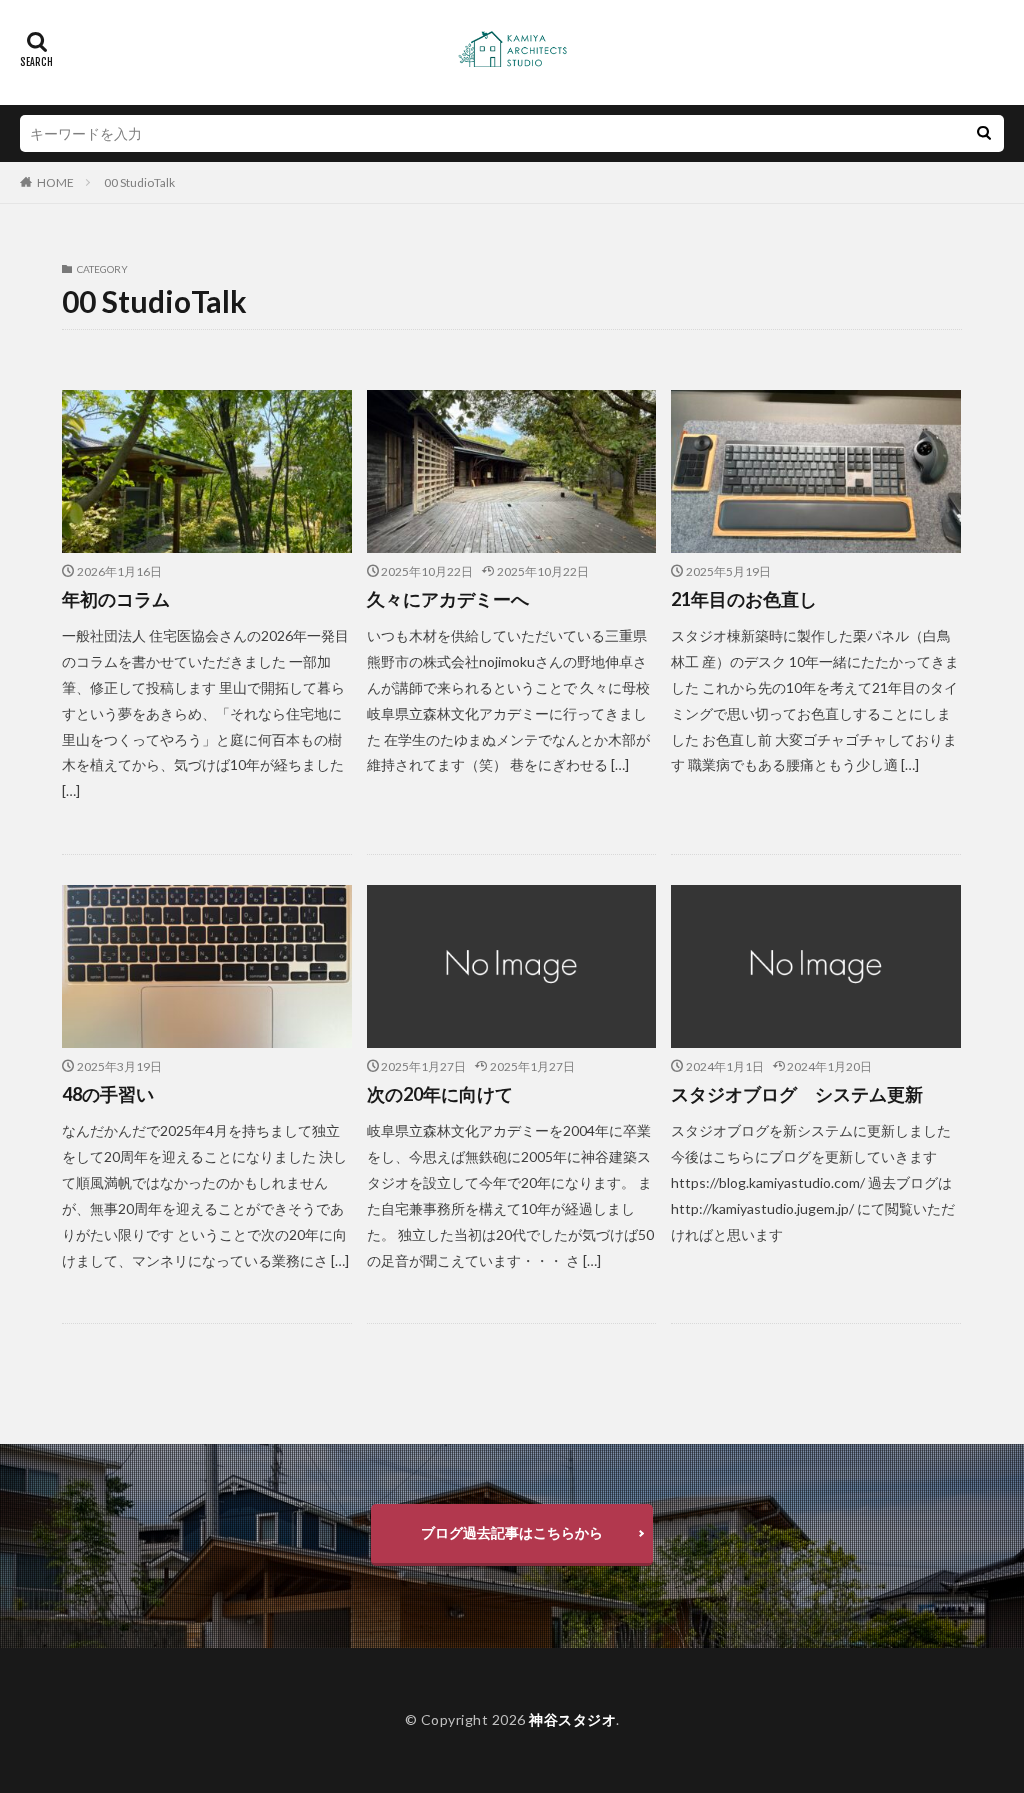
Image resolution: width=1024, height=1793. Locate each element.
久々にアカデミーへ (448, 599)
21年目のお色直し (744, 599)
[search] (984, 133)
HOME (55, 182)
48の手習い (108, 1094)
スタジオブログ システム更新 (797, 1094)
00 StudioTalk (139, 182)
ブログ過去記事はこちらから (512, 1532)
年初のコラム (116, 599)
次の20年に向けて (440, 1094)
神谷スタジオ (572, 1719)
